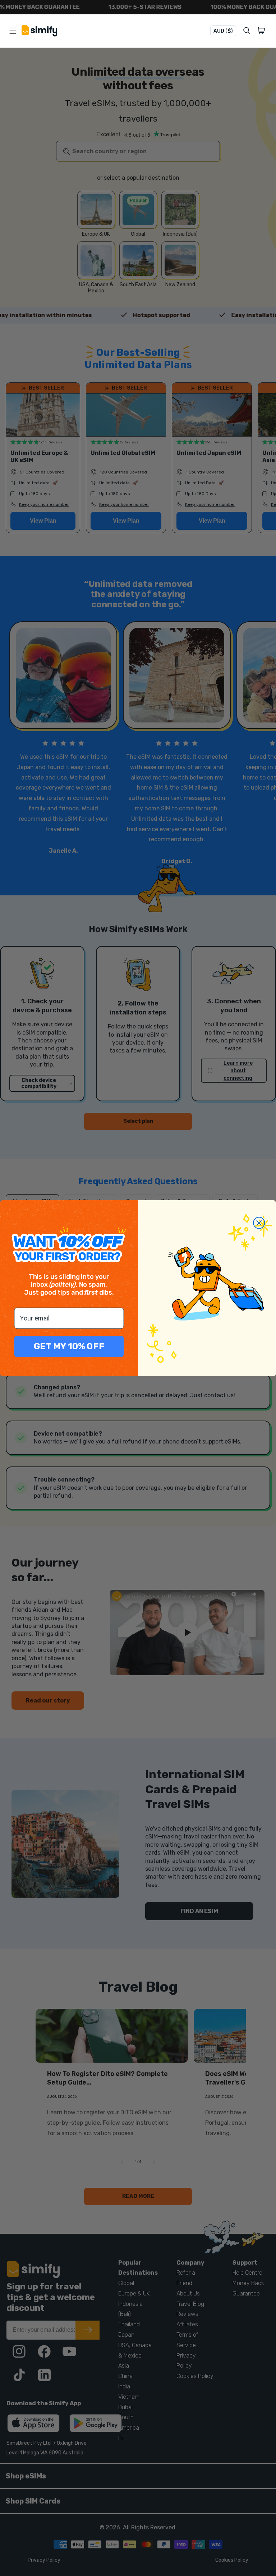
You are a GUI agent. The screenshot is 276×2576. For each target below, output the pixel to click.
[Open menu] (13, 31)
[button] (263, 31)
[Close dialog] (259, 1223)
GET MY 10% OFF (69, 1346)
